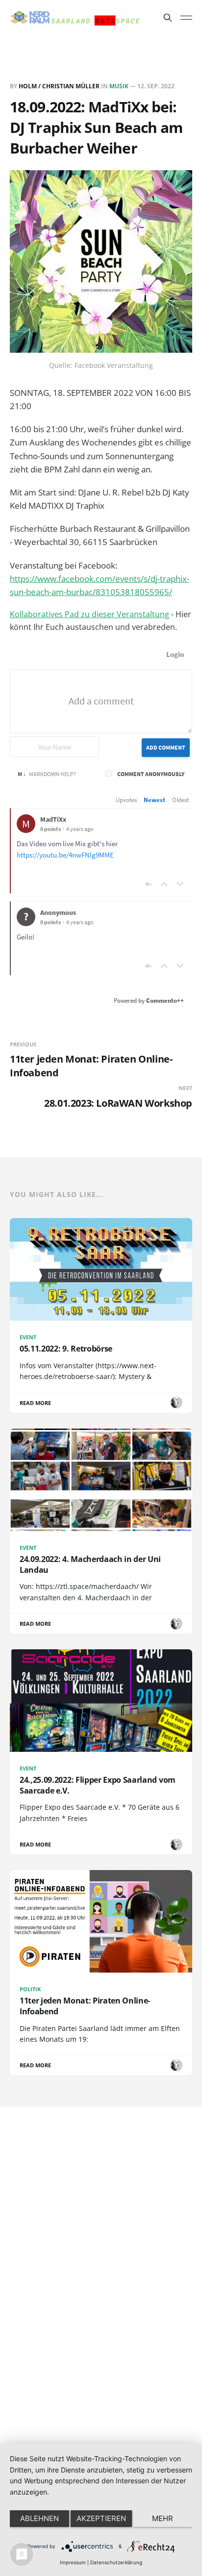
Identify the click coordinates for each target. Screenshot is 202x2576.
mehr (163, 2518)
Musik (119, 86)
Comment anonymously (151, 774)
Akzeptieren (101, 2518)
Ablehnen (39, 2518)
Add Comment (166, 747)
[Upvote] (164, 884)
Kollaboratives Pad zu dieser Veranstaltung (89, 614)
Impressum (73, 2562)
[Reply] (149, 884)
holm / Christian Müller (59, 86)
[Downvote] (180, 884)
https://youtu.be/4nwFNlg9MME (65, 855)
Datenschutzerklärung (116, 2562)
